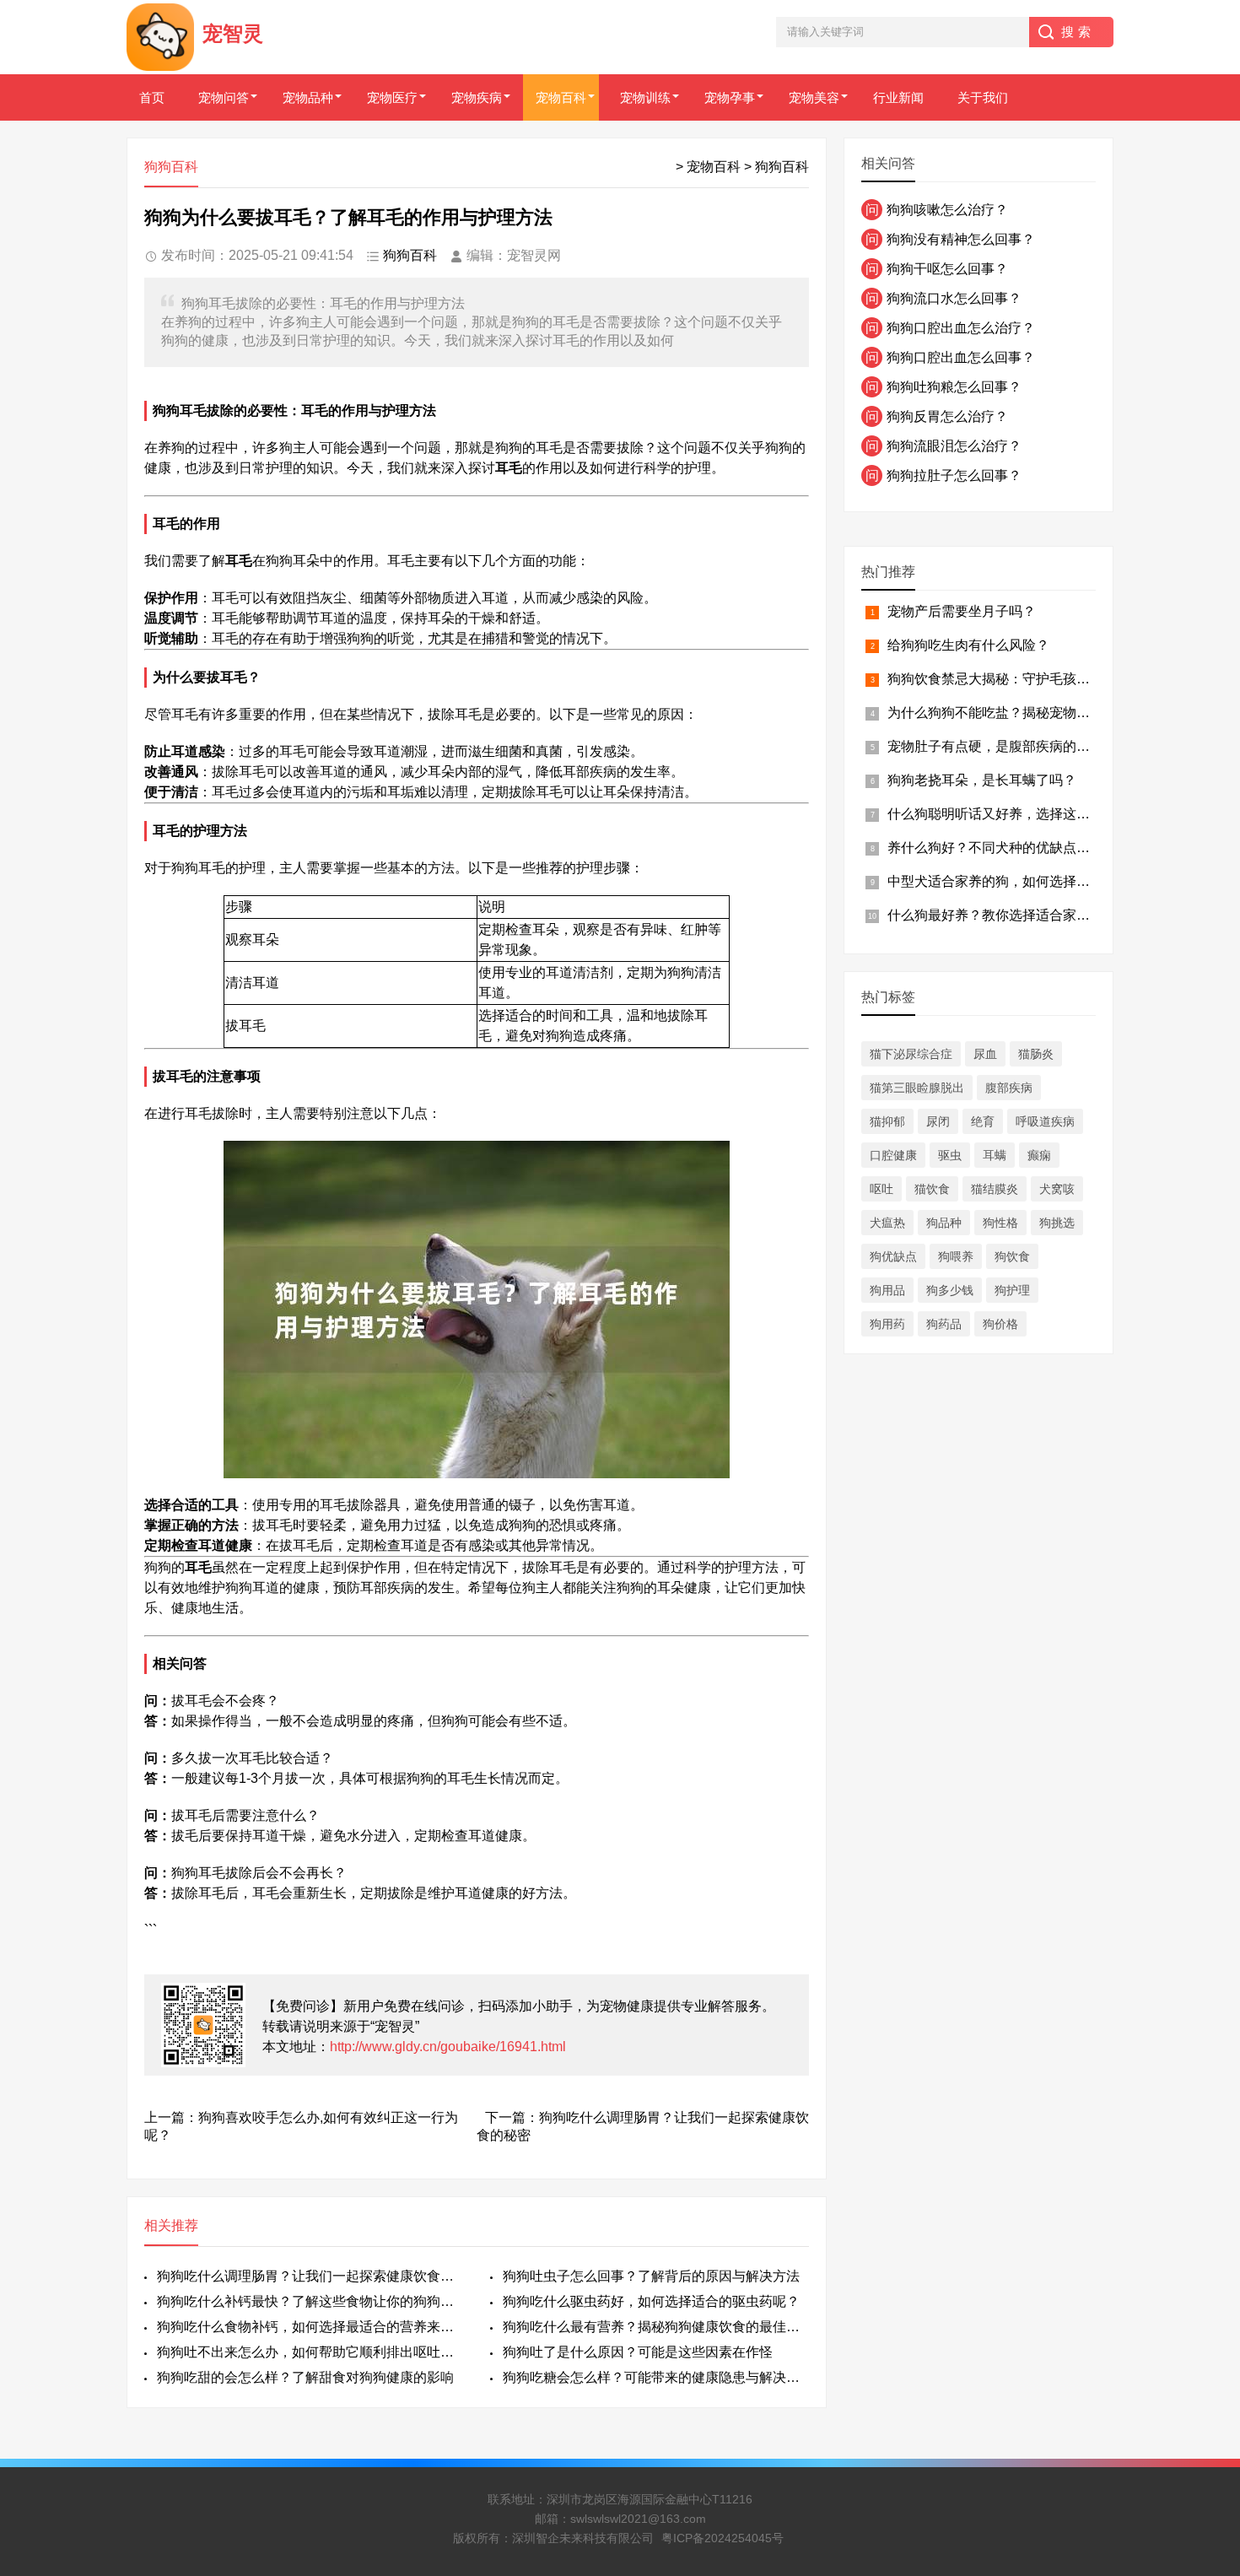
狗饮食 (1012, 1256)
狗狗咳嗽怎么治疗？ (937, 210)
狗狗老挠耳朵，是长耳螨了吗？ (982, 780)
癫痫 (1039, 1155)
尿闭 (938, 1121)
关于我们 (983, 97)
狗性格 (1000, 1223)
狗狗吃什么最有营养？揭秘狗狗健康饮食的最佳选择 (656, 2327)
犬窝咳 (1057, 1189)
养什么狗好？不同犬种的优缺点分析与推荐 (1016, 848)
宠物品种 (308, 97)
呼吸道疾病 (1045, 1121)
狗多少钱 (950, 1290)
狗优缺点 (893, 1256)
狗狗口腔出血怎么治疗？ (950, 328)
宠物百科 (561, 97)
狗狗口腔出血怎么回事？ (950, 357)
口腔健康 (893, 1155)
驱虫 (950, 1155)
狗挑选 (1057, 1223)
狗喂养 (956, 1256)
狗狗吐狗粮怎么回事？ (943, 387)
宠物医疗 (392, 97)
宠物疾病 (477, 97)
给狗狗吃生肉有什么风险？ (968, 645)
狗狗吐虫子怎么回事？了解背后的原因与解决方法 (651, 2276)
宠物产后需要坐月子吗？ (962, 611)
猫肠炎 (1036, 1054)
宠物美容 (814, 97)
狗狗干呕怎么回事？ (937, 269)
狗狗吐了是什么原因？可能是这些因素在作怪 (638, 2352)
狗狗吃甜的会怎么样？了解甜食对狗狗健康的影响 (305, 2377)
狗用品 (887, 1290)
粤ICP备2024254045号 (722, 2538)
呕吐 (881, 1189)
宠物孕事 (730, 97)
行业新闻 (898, 97)
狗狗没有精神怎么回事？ (950, 239)
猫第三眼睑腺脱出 (917, 1088)
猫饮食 (932, 1189)
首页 (152, 97)
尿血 (985, 1054)
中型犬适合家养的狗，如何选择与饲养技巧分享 (1029, 881)
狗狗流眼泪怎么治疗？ (943, 446)
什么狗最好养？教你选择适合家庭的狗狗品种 (1022, 915)
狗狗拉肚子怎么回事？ (943, 475)
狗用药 (887, 1324)
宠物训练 (645, 97)
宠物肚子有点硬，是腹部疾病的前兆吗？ (1009, 746)
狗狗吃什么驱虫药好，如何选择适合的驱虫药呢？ (651, 2301)
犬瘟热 (887, 1223)
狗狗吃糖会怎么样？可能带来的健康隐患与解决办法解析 (656, 2377)
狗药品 (944, 1324)
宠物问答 (224, 97)
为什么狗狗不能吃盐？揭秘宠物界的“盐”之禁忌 (1027, 713)
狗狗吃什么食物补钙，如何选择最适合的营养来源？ (310, 2327)
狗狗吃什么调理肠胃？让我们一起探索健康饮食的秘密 (310, 2276)
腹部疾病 (1009, 1088)
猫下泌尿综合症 (911, 1054)
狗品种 (944, 1223)
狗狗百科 (782, 167)
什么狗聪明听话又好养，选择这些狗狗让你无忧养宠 (1043, 814)
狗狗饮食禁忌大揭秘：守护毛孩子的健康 (1009, 679)
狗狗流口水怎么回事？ (943, 298)
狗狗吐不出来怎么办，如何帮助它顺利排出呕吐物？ (310, 2352)
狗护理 (1012, 1290)
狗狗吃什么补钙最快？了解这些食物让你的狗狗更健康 (310, 2301)
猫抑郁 (887, 1121)
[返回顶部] (1205, 2301)
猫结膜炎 (995, 1189)
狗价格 (1000, 1324)
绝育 (983, 1121)
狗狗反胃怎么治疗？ (937, 416)
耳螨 (995, 1155)
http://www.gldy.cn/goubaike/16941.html (448, 2047)
